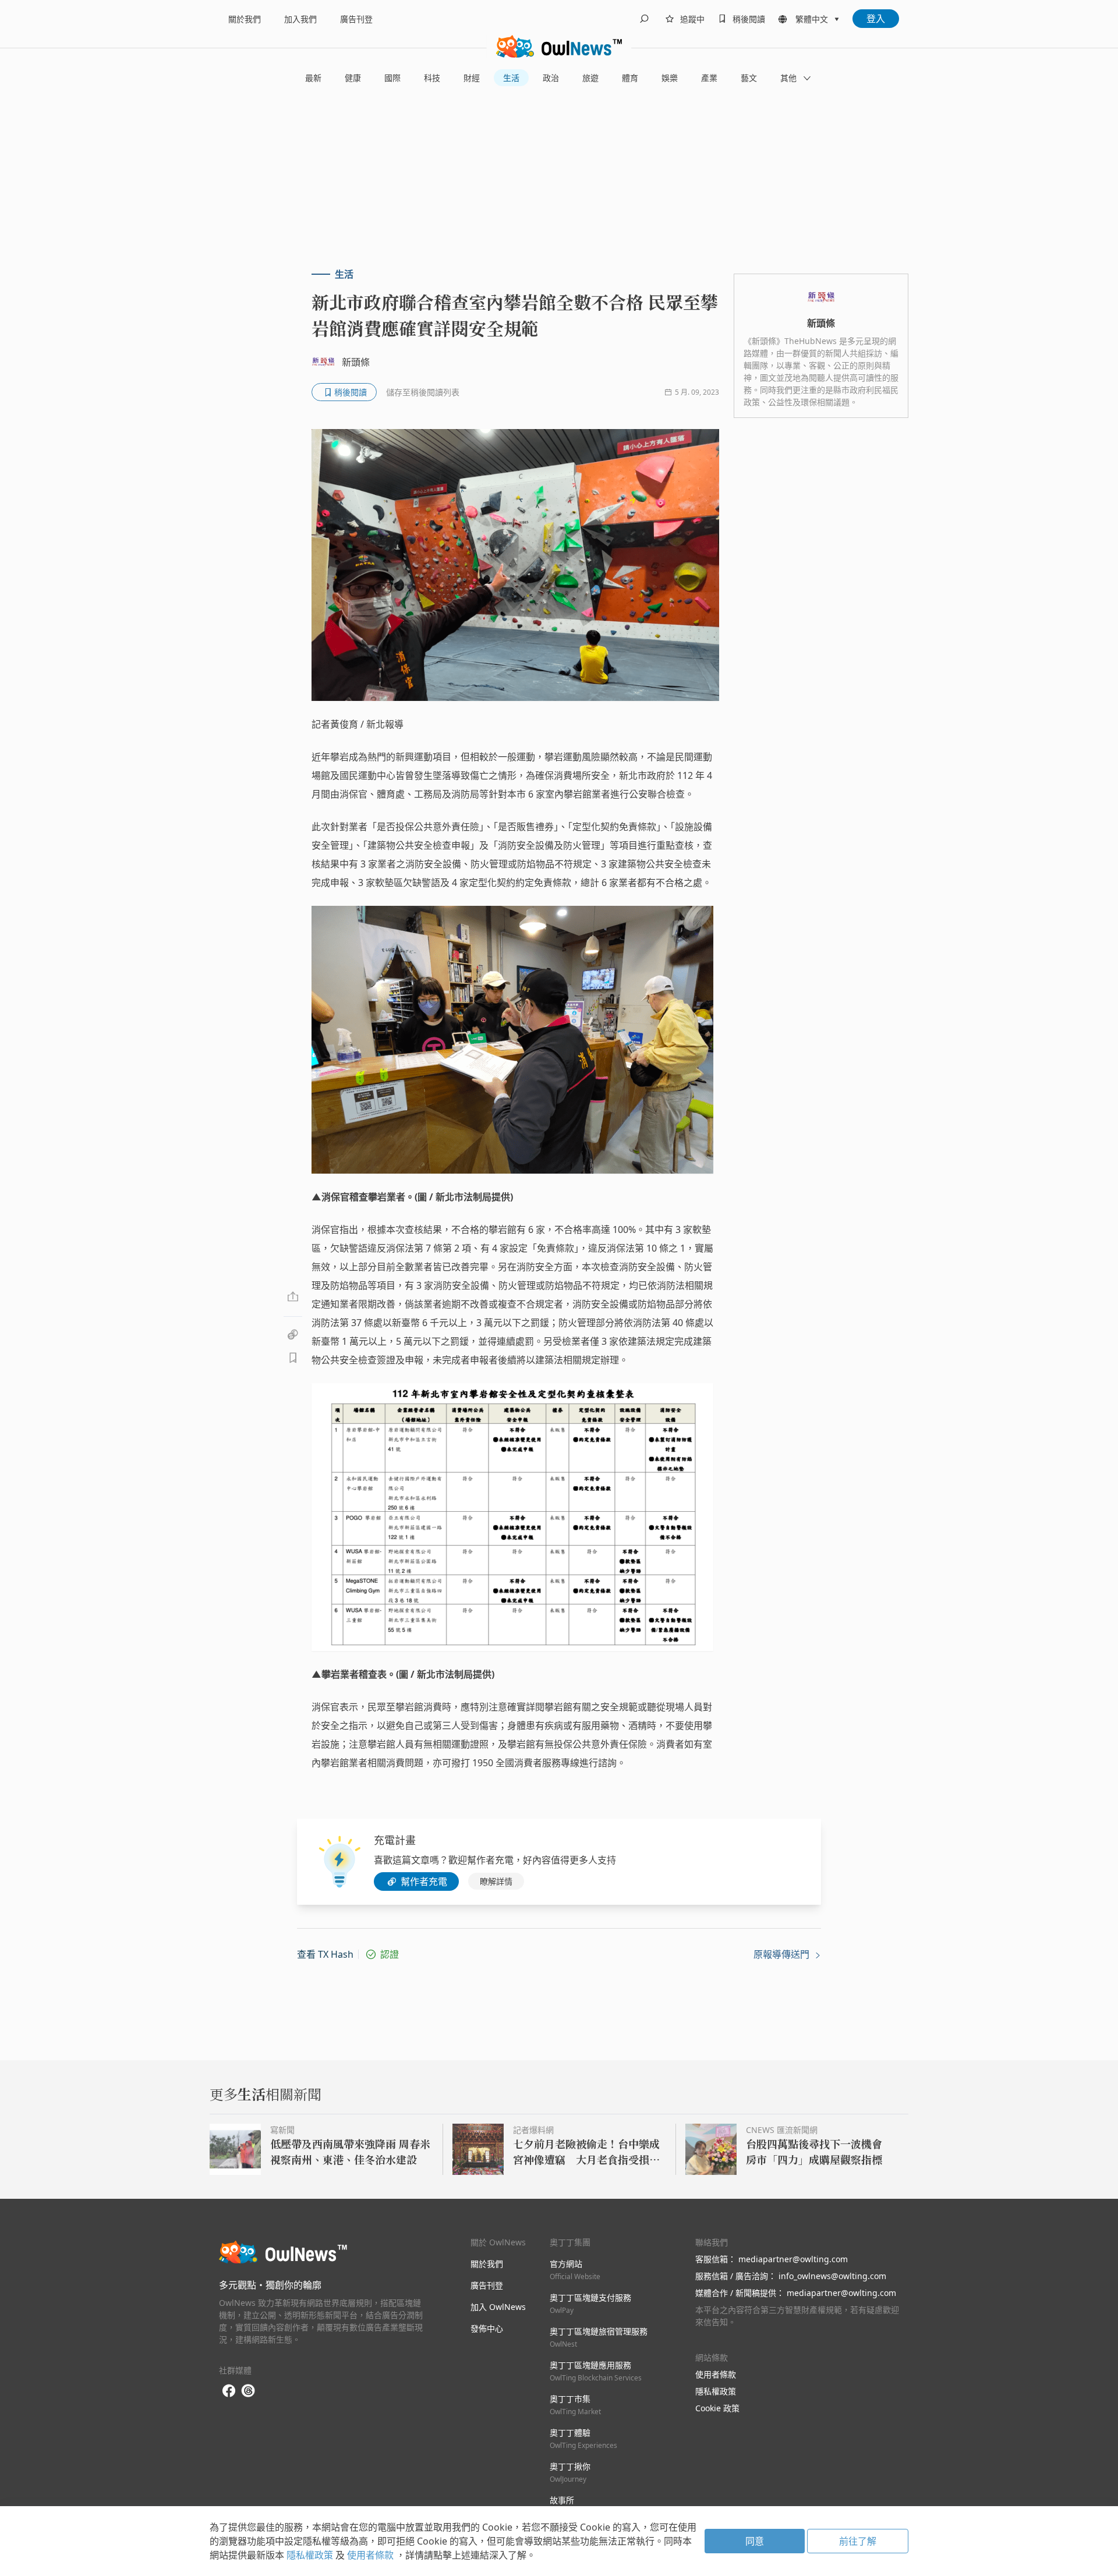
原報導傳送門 (783, 1954)
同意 (755, 2541)
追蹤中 (692, 19)
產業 (709, 78)
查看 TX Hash (325, 1954)
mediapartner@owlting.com (793, 2259)
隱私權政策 (716, 2391)
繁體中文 (812, 19)
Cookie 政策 (717, 2408)
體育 (630, 78)
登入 (876, 19)
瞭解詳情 (496, 1881)
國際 (392, 78)
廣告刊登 (356, 19)
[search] (644, 19)
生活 (511, 78)
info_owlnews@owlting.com (832, 2276)
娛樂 (670, 78)
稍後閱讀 (749, 19)
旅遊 (590, 78)
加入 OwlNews (498, 2307)
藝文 (749, 78)
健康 (353, 78)
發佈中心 (487, 2328)
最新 (313, 78)
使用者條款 (716, 2374)
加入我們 (300, 19)
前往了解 (858, 2541)
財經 (472, 78)
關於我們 (245, 19)
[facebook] (229, 2391)
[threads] (248, 2391)
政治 (551, 78)
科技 (432, 78)
